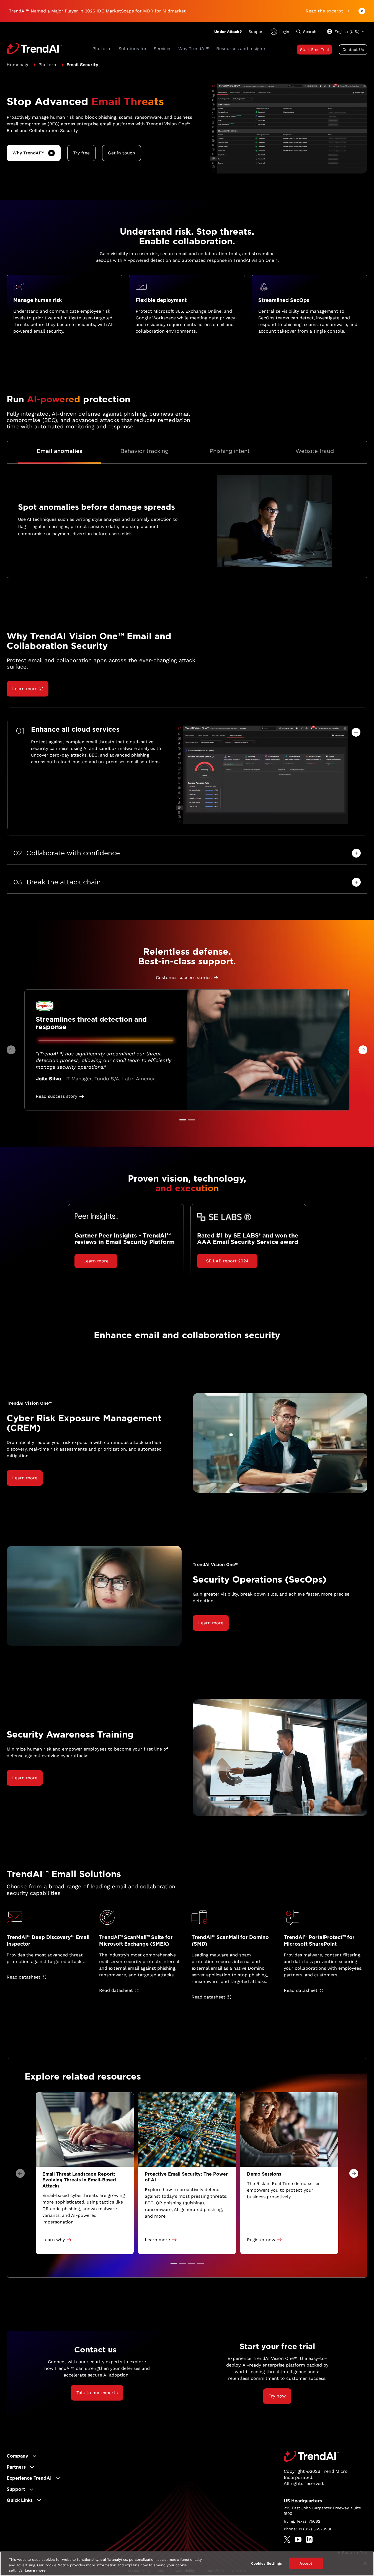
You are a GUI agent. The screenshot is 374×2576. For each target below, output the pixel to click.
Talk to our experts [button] (97, 2393)
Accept (306, 2563)
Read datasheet (24, 1977)
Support (256, 32)
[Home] (311, 2456)
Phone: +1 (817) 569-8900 (308, 2529)
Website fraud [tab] (315, 451)
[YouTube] (298, 2539)
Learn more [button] (96, 1261)
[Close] (365, 2563)
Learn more (25, 689)
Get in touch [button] (122, 153)
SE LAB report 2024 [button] (227, 1261)
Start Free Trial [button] (314, 50)
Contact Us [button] (353, 50)
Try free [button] (81, 153)
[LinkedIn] (309, 2539)
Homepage (18, 65)
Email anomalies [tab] (60, 451)
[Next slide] (363, 1050)
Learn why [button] (54, 2240)
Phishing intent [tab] (230, 451)
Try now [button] (277, 2396)
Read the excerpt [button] (324, 11)
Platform (48, 65)
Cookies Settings (266, 2563)
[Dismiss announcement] (362, 11)
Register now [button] (261, 2240)
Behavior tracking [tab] (145, 451)
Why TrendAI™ (28, 153)
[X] (287, 2539)
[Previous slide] (11, 1050)
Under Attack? (228, 32)
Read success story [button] (56, 1096)
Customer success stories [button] (184, 978)
